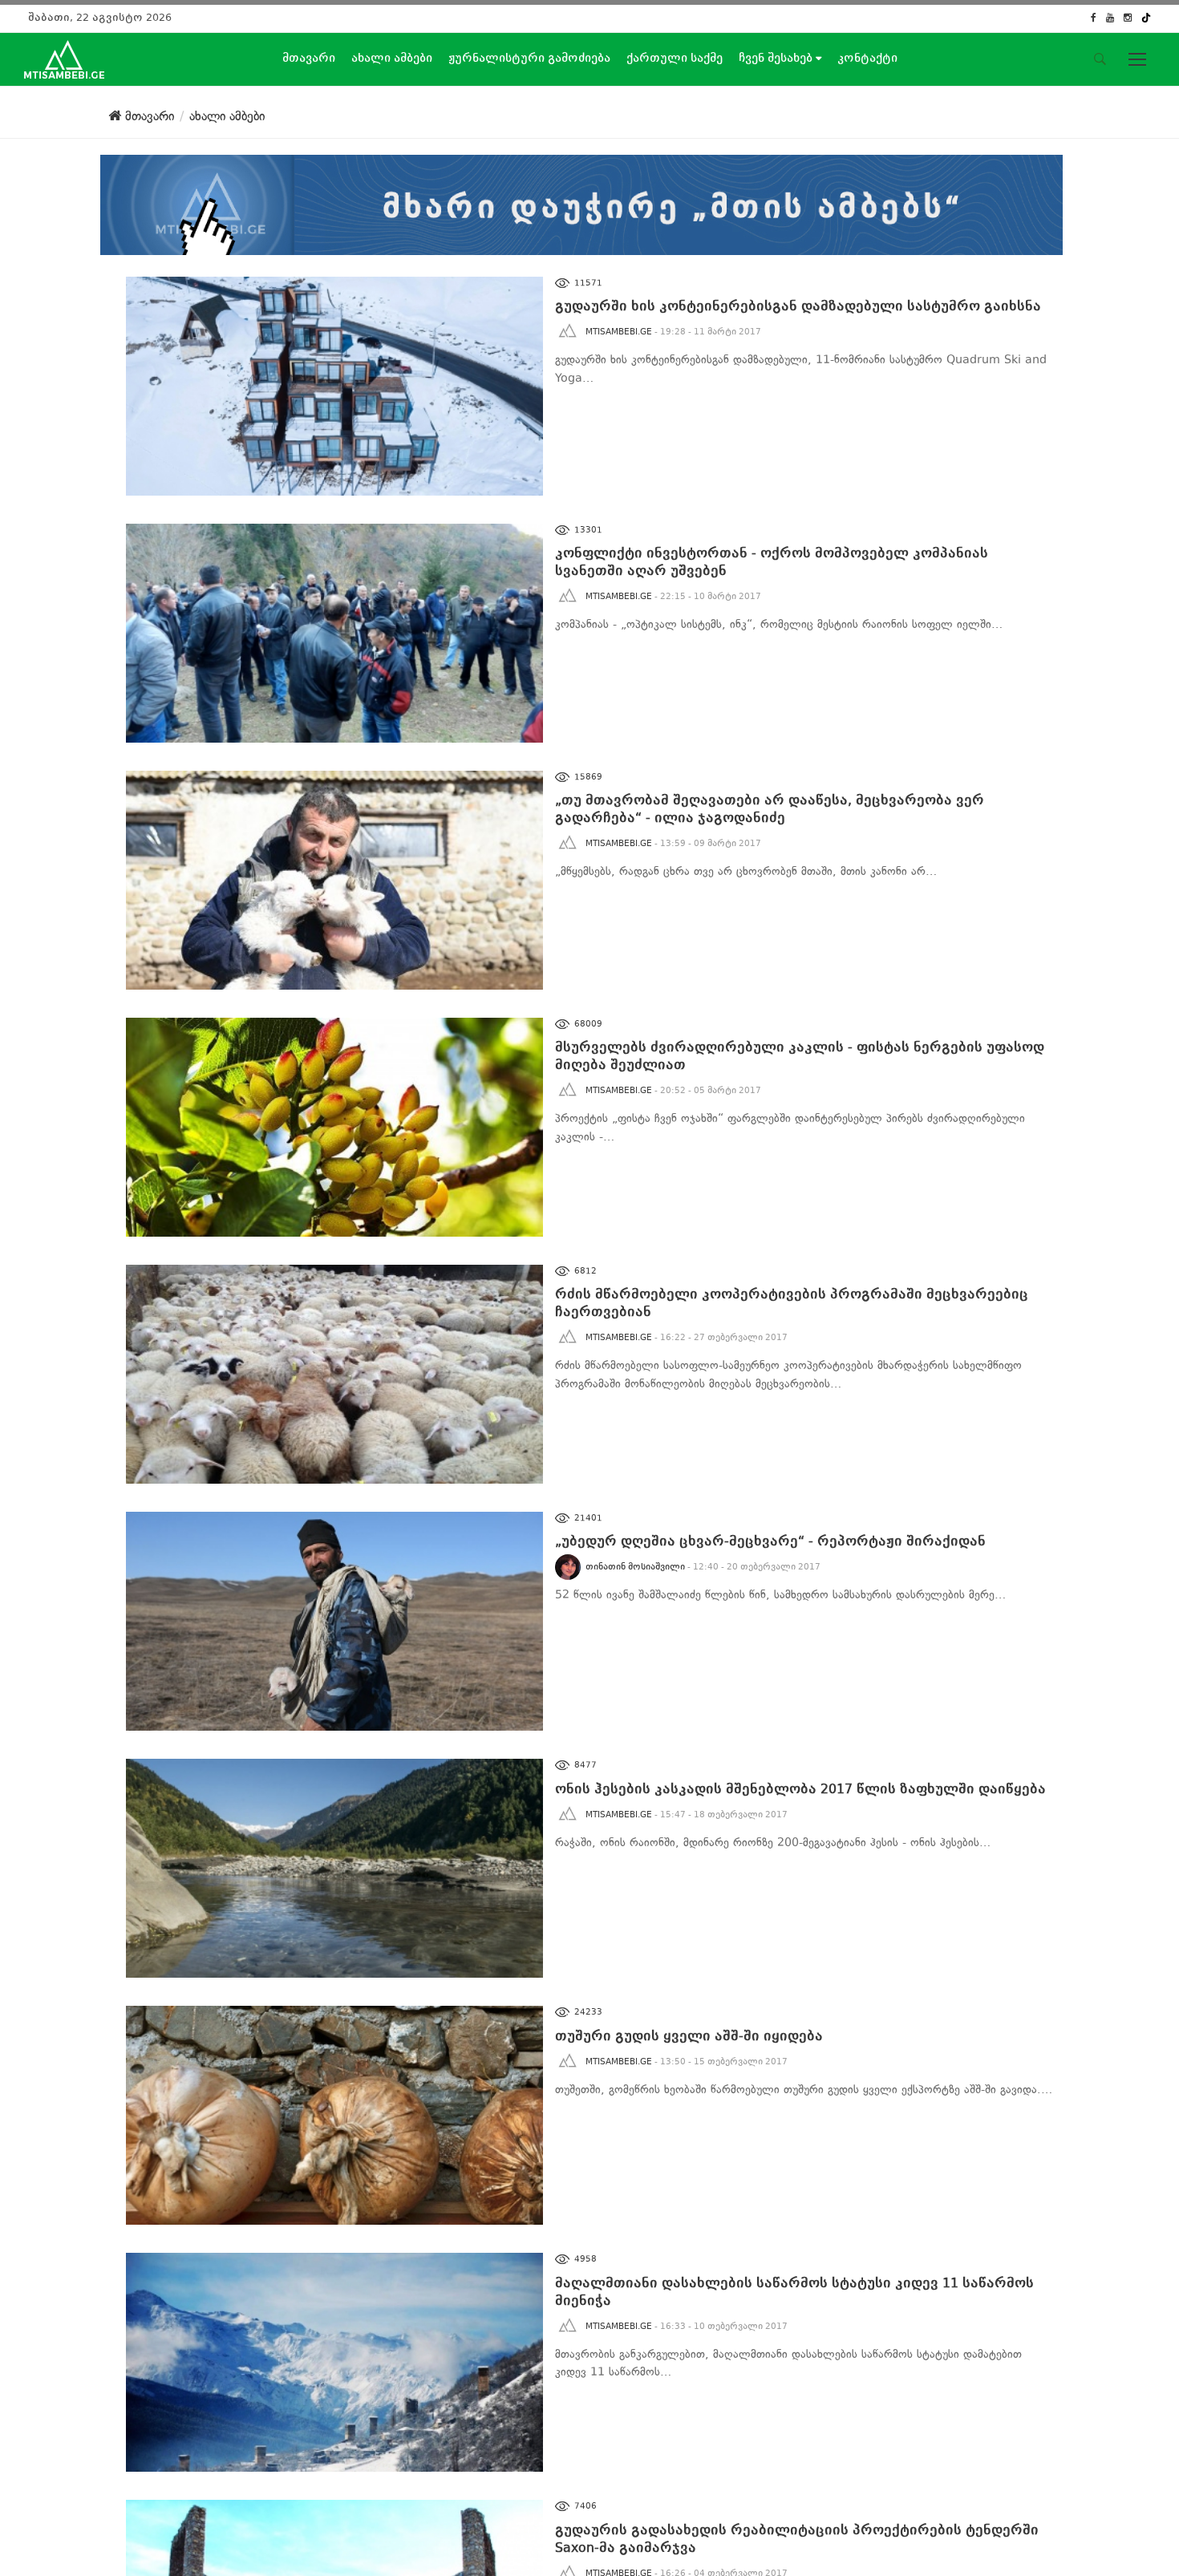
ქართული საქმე (675, 58)
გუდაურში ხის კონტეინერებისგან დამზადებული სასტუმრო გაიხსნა (798, 306)
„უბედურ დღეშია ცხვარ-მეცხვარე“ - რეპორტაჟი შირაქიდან (770, 1541)
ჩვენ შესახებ (777, 58)
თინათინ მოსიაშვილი (635, 1567)
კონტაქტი (867, 58)
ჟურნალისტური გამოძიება (529, 58)
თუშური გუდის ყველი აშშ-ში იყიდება (689, 2036)
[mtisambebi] (581, 202)
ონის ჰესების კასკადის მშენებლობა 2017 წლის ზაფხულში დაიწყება (800, 1789)
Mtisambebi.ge (619, 332)
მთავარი (309, 58)
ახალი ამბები (392, 58)
